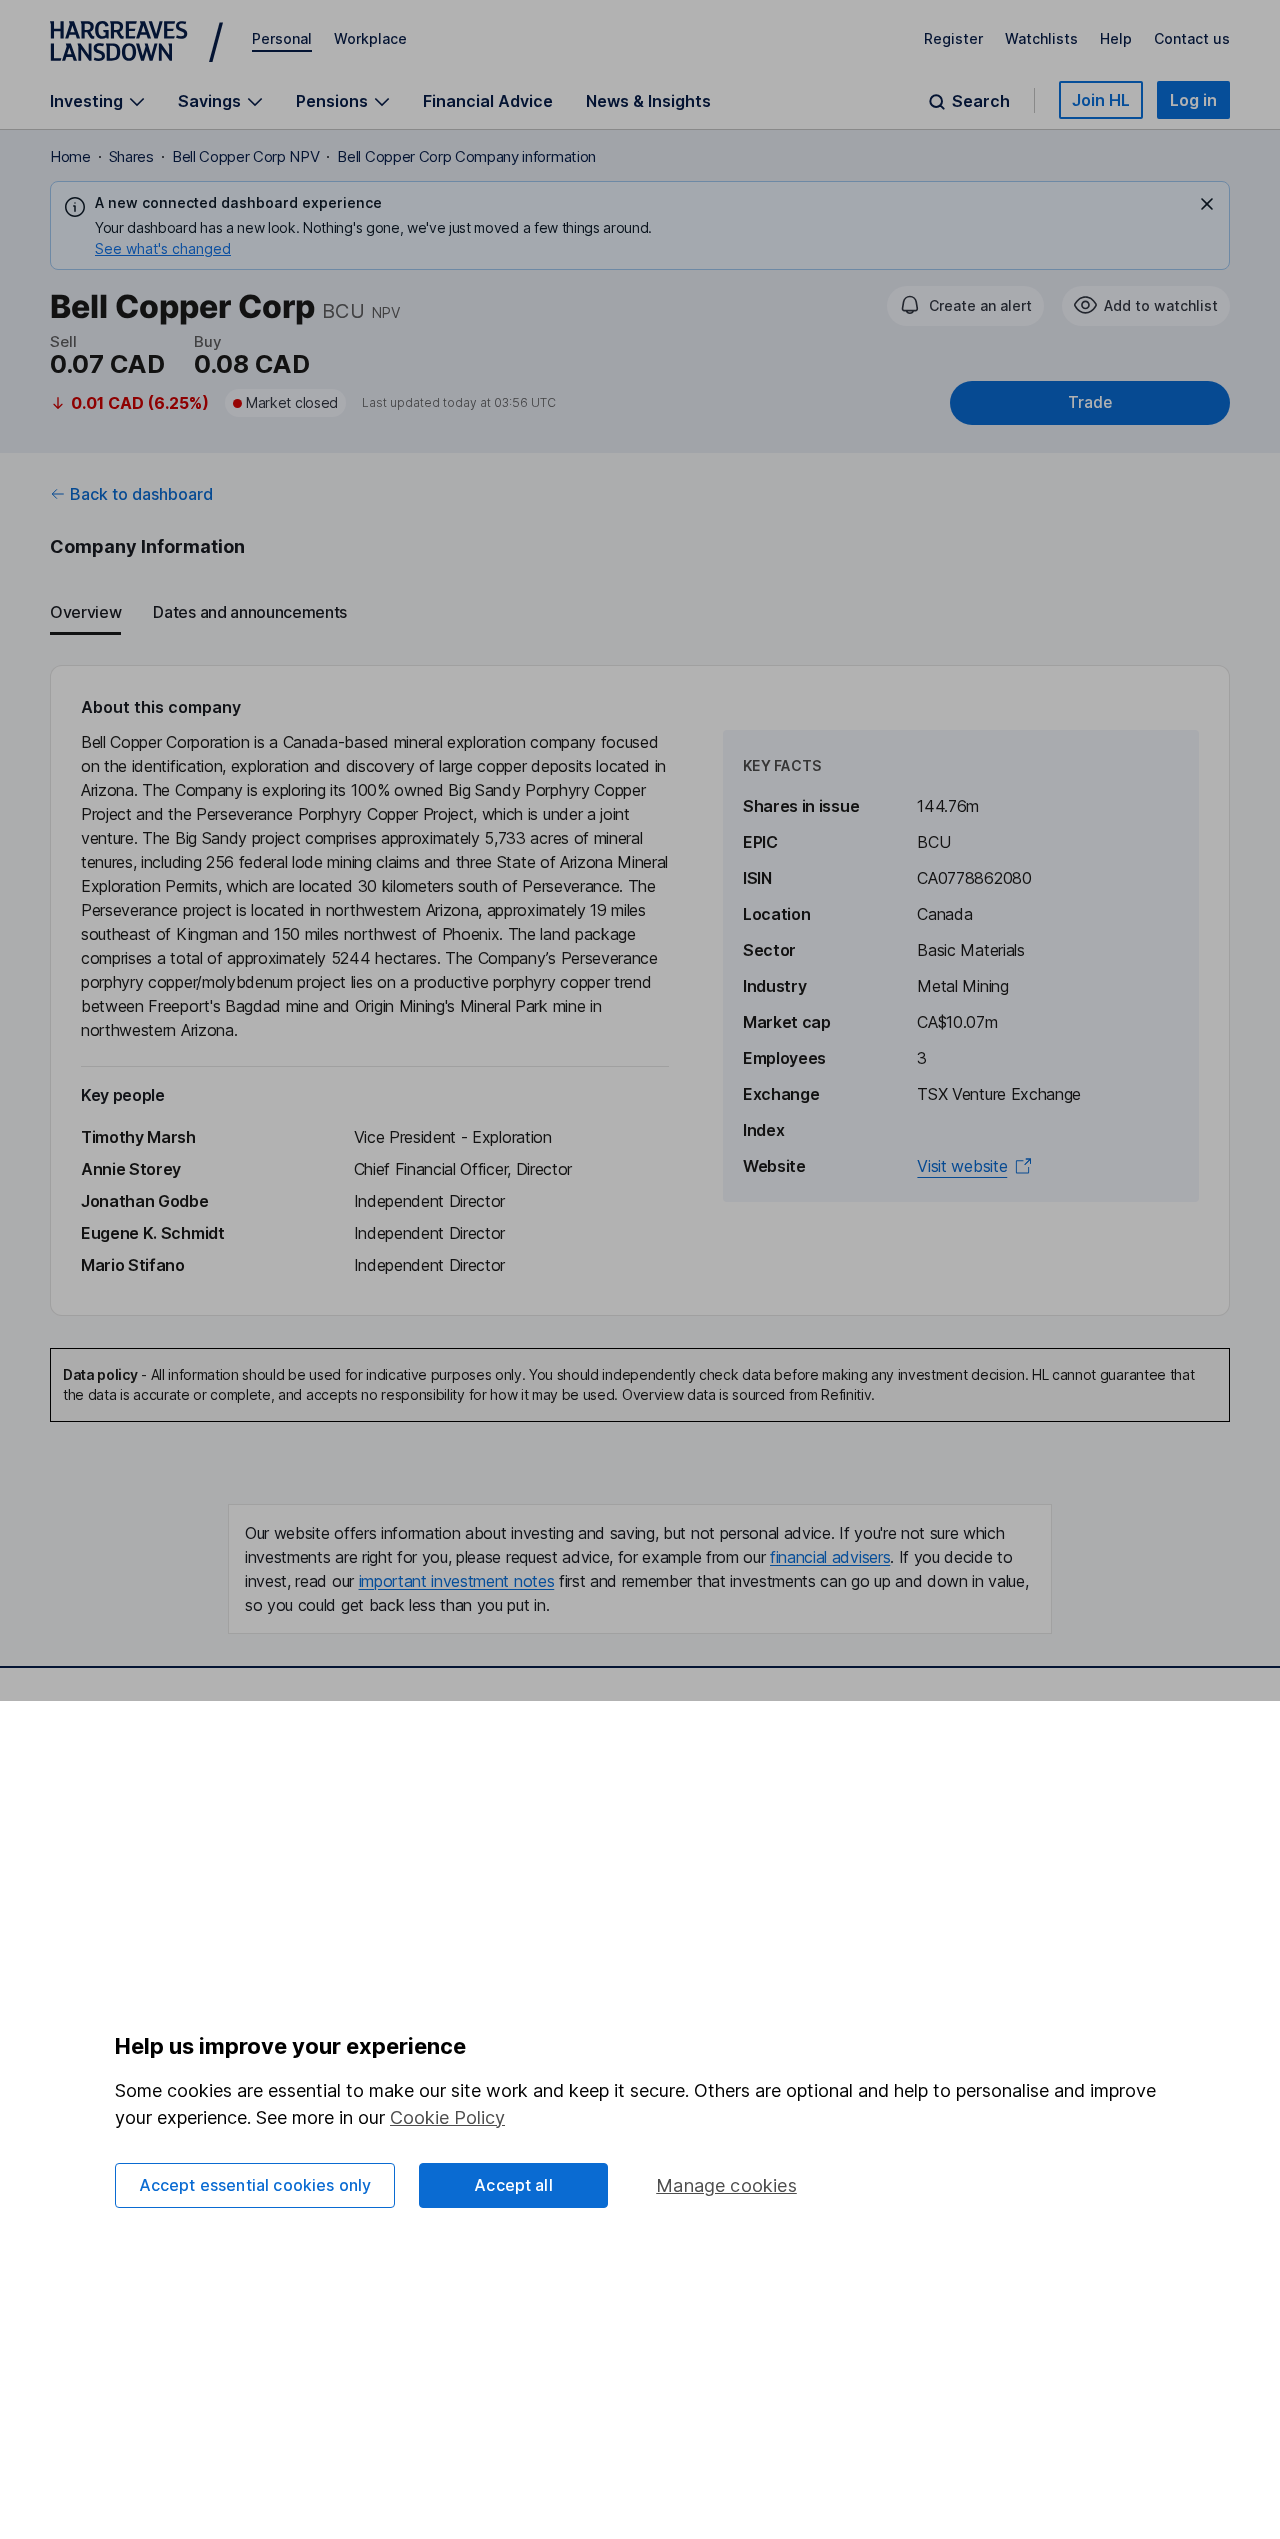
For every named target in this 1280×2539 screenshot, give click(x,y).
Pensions (332, 101)
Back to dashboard (141, 494)
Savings (209, 101)
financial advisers (830, 1557)
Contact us (1192, 38)
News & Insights (648, 101)
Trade (1090, 402)
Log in (1193, 100)
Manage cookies (726, 2185)
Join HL (1101, 100)
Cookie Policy (447, 2117)
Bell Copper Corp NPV (246, 156)
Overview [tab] (85, 612)
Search (981, 101)
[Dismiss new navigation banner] (1207, 204)
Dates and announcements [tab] (250, 612)
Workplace (370, 38)
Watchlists (1041, 38)
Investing (86, 101)
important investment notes (457, 1581)
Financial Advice (488, 101)
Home (70, 156)
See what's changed (163, 248)
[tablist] (640, 613)
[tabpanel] (640, 990)
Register (953, 38)
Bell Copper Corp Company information (466, 156)
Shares (131, 156)
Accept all (513, 2185)
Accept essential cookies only (255, 2185)
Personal (282, 38)
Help (1116, 38)
